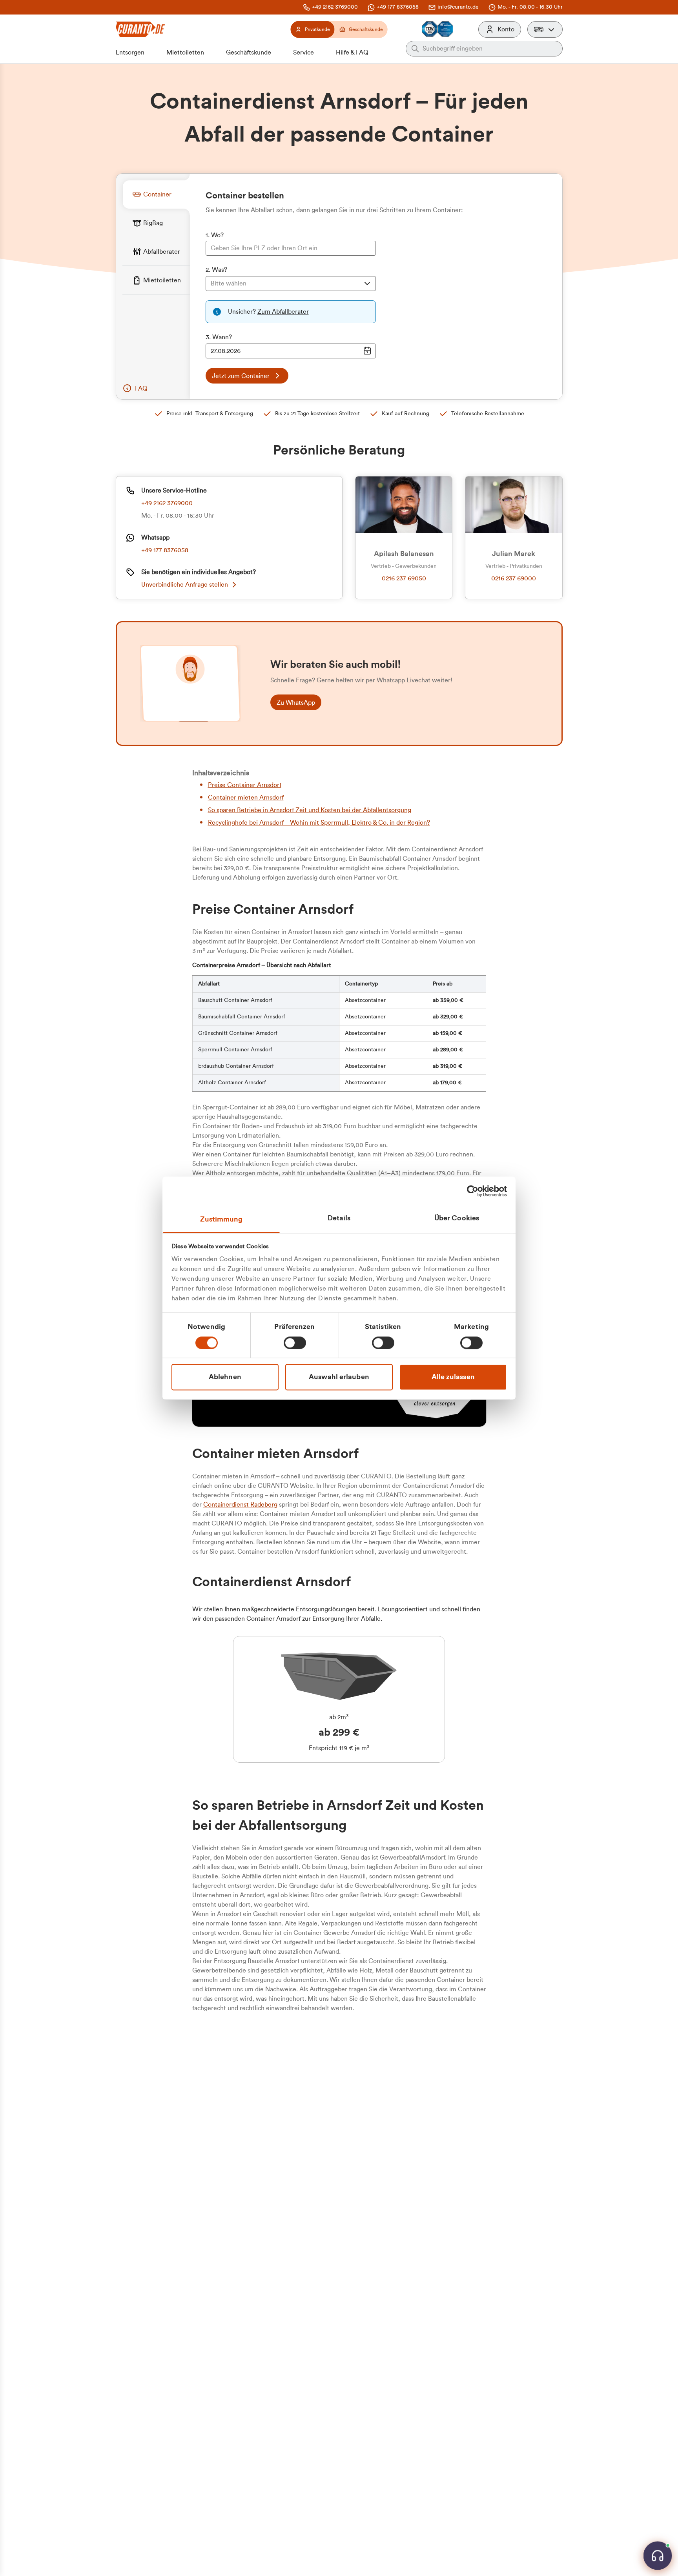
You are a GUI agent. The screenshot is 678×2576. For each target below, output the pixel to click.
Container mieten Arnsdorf (246, 798)
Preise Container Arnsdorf (245, 785)
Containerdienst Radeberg (240, 1505)
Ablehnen (225, 1377)
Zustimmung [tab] (221, 1219)
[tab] (156, 194)
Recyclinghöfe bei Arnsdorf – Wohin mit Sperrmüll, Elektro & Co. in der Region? (319, 823)
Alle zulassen (453, 1377)
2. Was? (216, 270)
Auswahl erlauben (339, 1377)
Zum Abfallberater (283, 312)
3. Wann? (219, 337)
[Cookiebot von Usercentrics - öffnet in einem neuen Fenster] (473, 1191)
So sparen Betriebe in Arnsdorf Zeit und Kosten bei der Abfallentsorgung (310, 810)
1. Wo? (215, 235)
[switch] (295, 1343)
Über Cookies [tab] (457, 1218)
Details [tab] (339, 1218)
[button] (545, 29)
